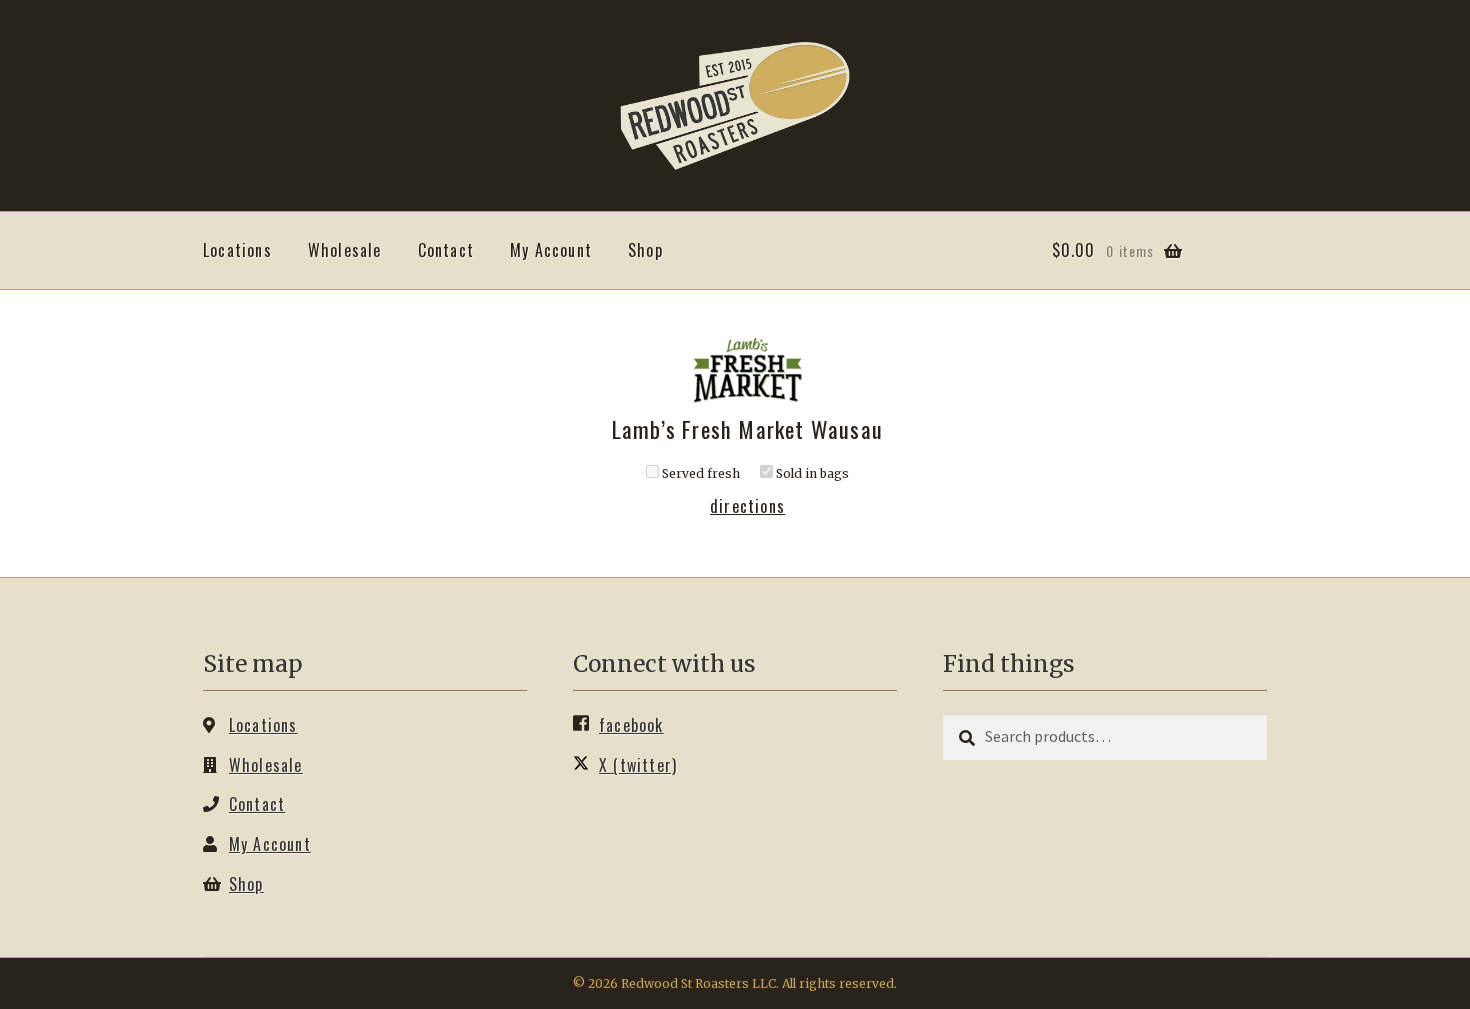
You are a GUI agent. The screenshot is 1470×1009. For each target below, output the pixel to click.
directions (747, 506)
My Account (551, 250)
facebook (631, 725)
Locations (237, 250)
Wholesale (345, 250)
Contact (446, 250)
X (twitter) (638, 765)
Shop (645, 250)
